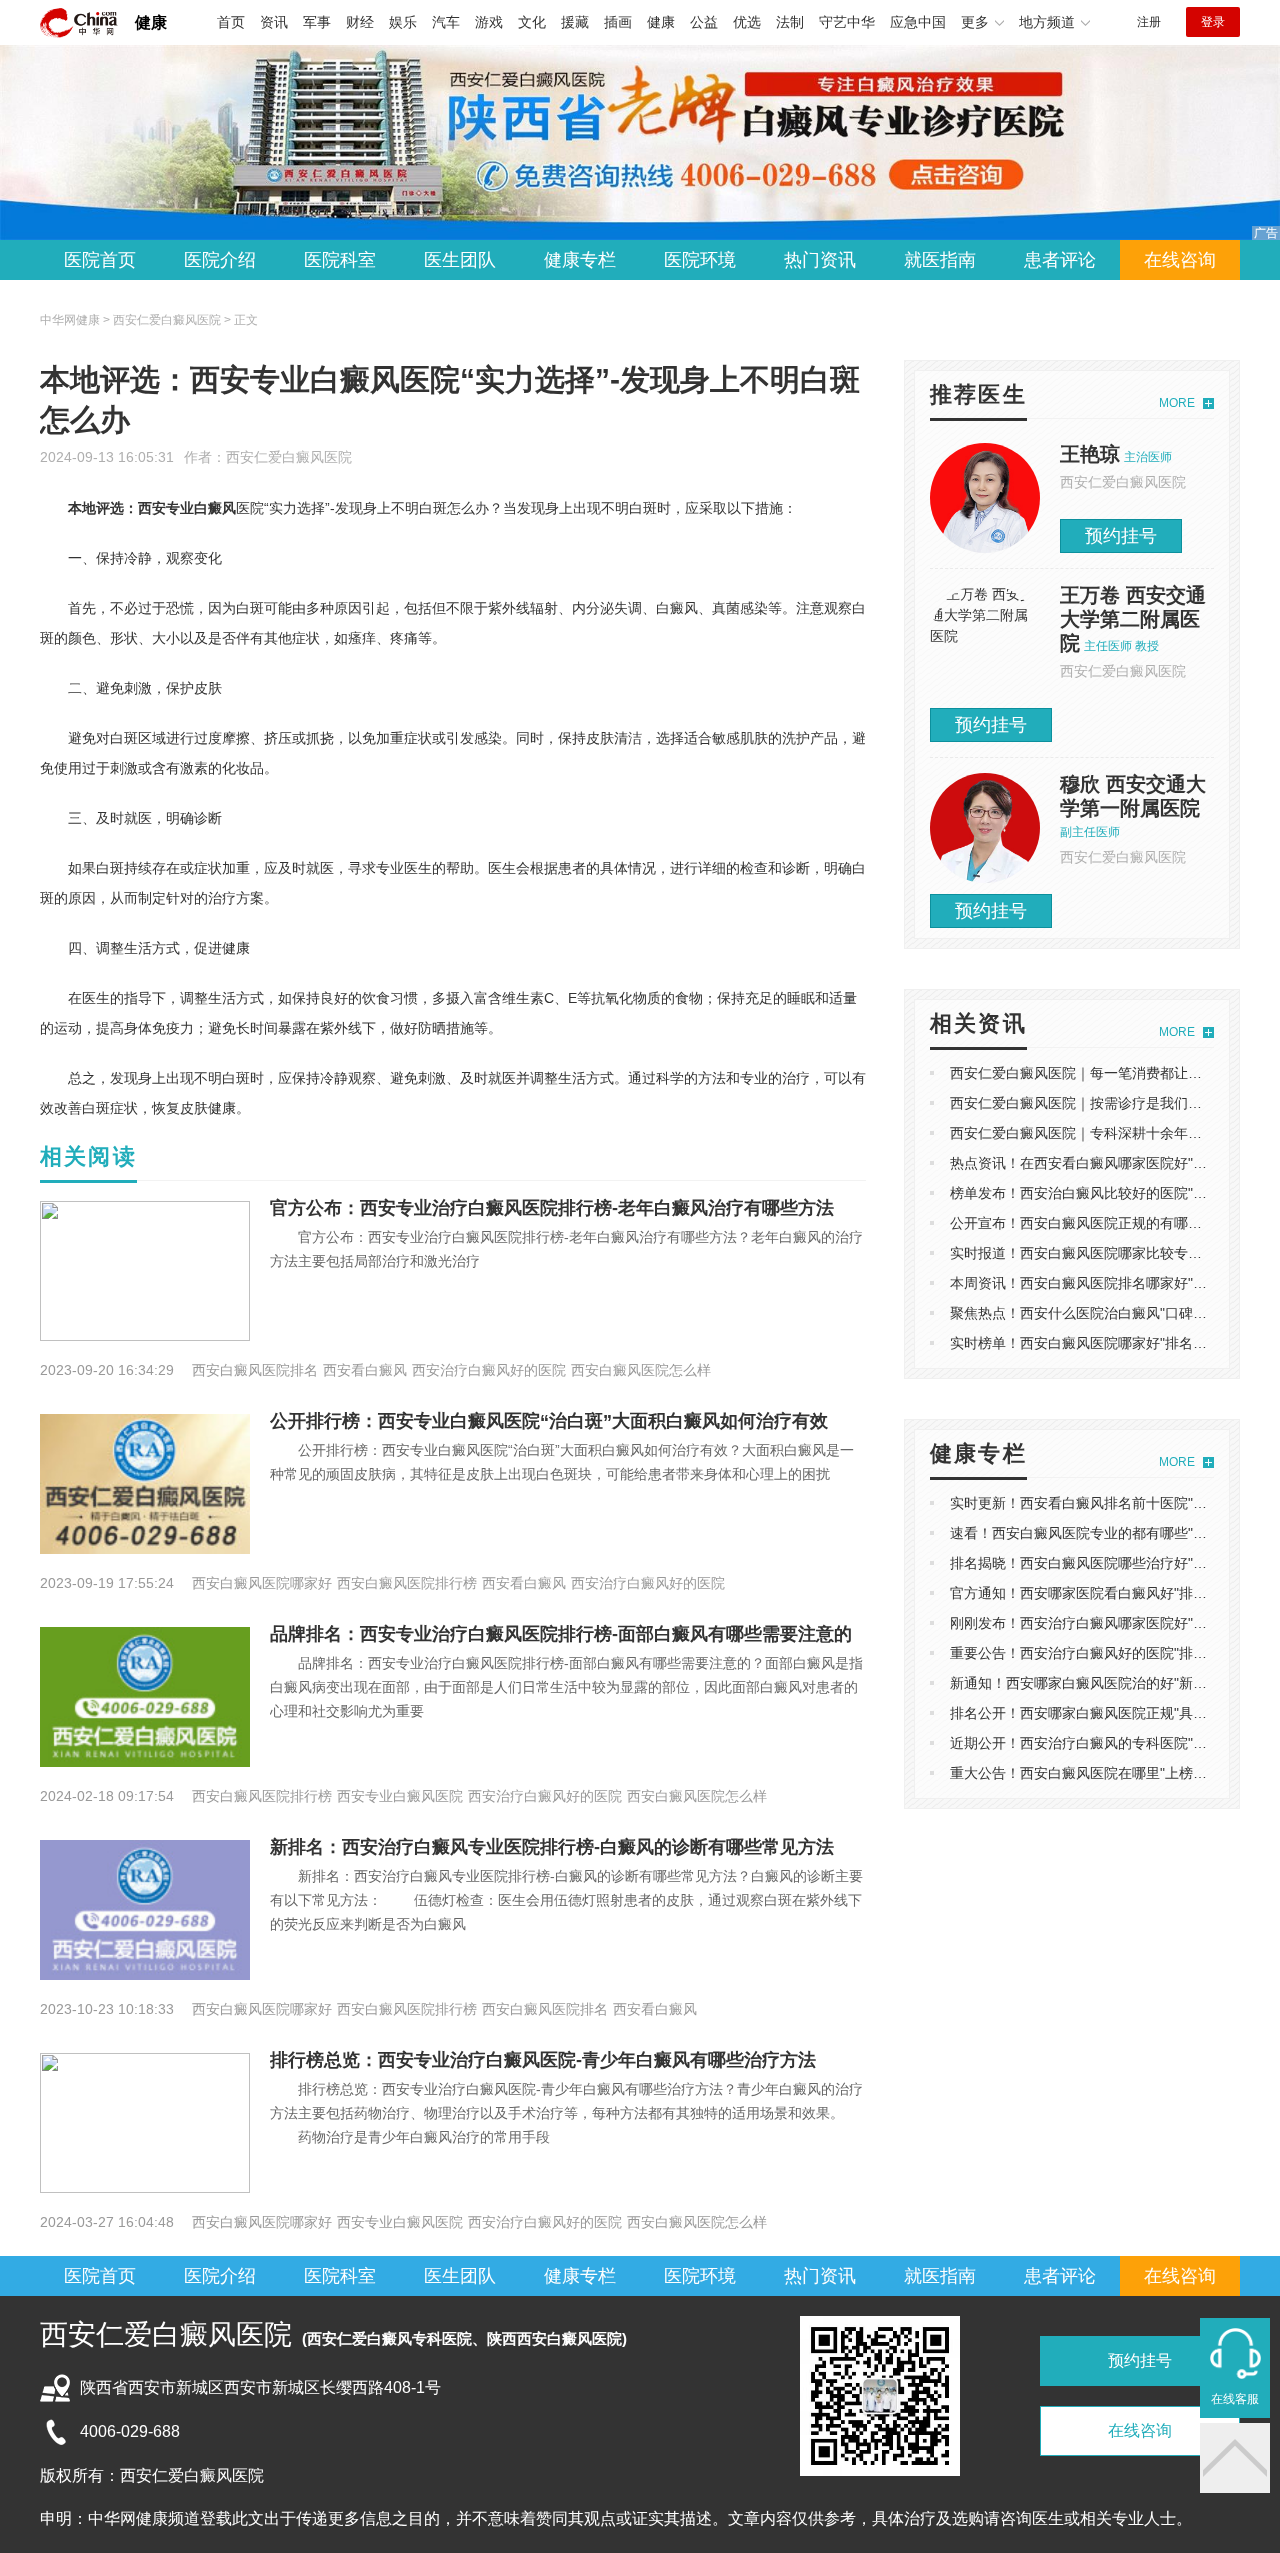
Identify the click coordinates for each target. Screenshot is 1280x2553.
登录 (1213, 22)
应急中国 (918, 22)
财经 (360, 22)
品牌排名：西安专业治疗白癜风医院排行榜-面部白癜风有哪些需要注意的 (561, 1634)
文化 (532, 22)
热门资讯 (820, 260)
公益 (704, 22)
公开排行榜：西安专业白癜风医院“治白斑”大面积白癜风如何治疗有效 (549, 1421)
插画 (618, 22)
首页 (231, 22)
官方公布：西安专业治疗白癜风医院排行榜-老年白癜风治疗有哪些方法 (552, 1208)
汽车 (446, 22)
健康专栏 (580, 260)
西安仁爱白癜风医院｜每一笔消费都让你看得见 (1097, 1073)
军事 (317, 22)
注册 (1149, 22)
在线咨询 (1180, 260)
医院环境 (700, 260)
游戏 (489, 22)
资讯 (274, 22)
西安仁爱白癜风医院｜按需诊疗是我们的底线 (1090, 1103)
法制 (790, 22)
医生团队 (460, 260)
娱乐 (403, 22)
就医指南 (940, 260)
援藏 (575, 22)
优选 (747, 22)
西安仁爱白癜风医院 (289, 457)
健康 (151, 22)
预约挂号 (1121, 536)
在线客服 (1235, 2399)
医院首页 (100, 260)
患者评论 (1060, 260)
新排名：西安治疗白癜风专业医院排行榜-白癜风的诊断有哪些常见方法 (552, 1847)
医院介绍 (220, 260)
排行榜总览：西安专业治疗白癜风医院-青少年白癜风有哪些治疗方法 (543, 2060)
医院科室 (340, 260)
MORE (1177, 403)
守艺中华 (847, 22)
